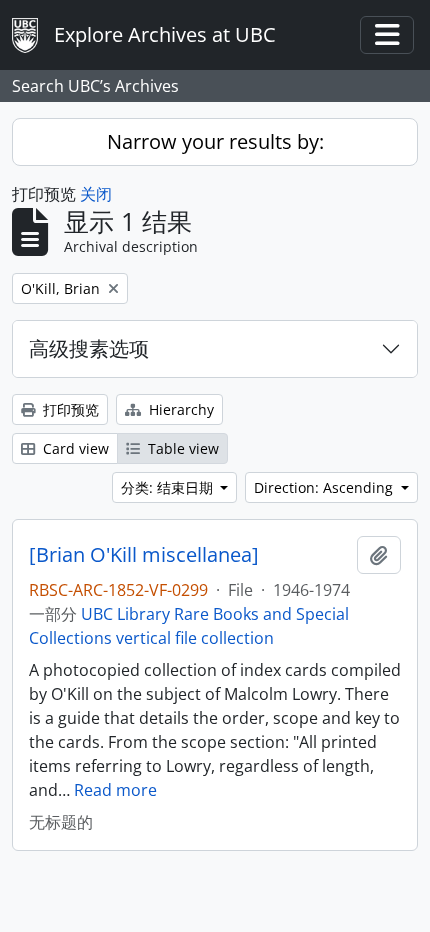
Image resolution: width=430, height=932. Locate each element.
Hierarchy (179, 409)
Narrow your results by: (215, 141)
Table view (181, 448)
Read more (115, 790)
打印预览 (69, 409)
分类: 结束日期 (169, 487)
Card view (74, 448)
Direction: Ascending (325, 487)
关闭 (96, 194)
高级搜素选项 (89, 348)
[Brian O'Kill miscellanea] (144, 555)
